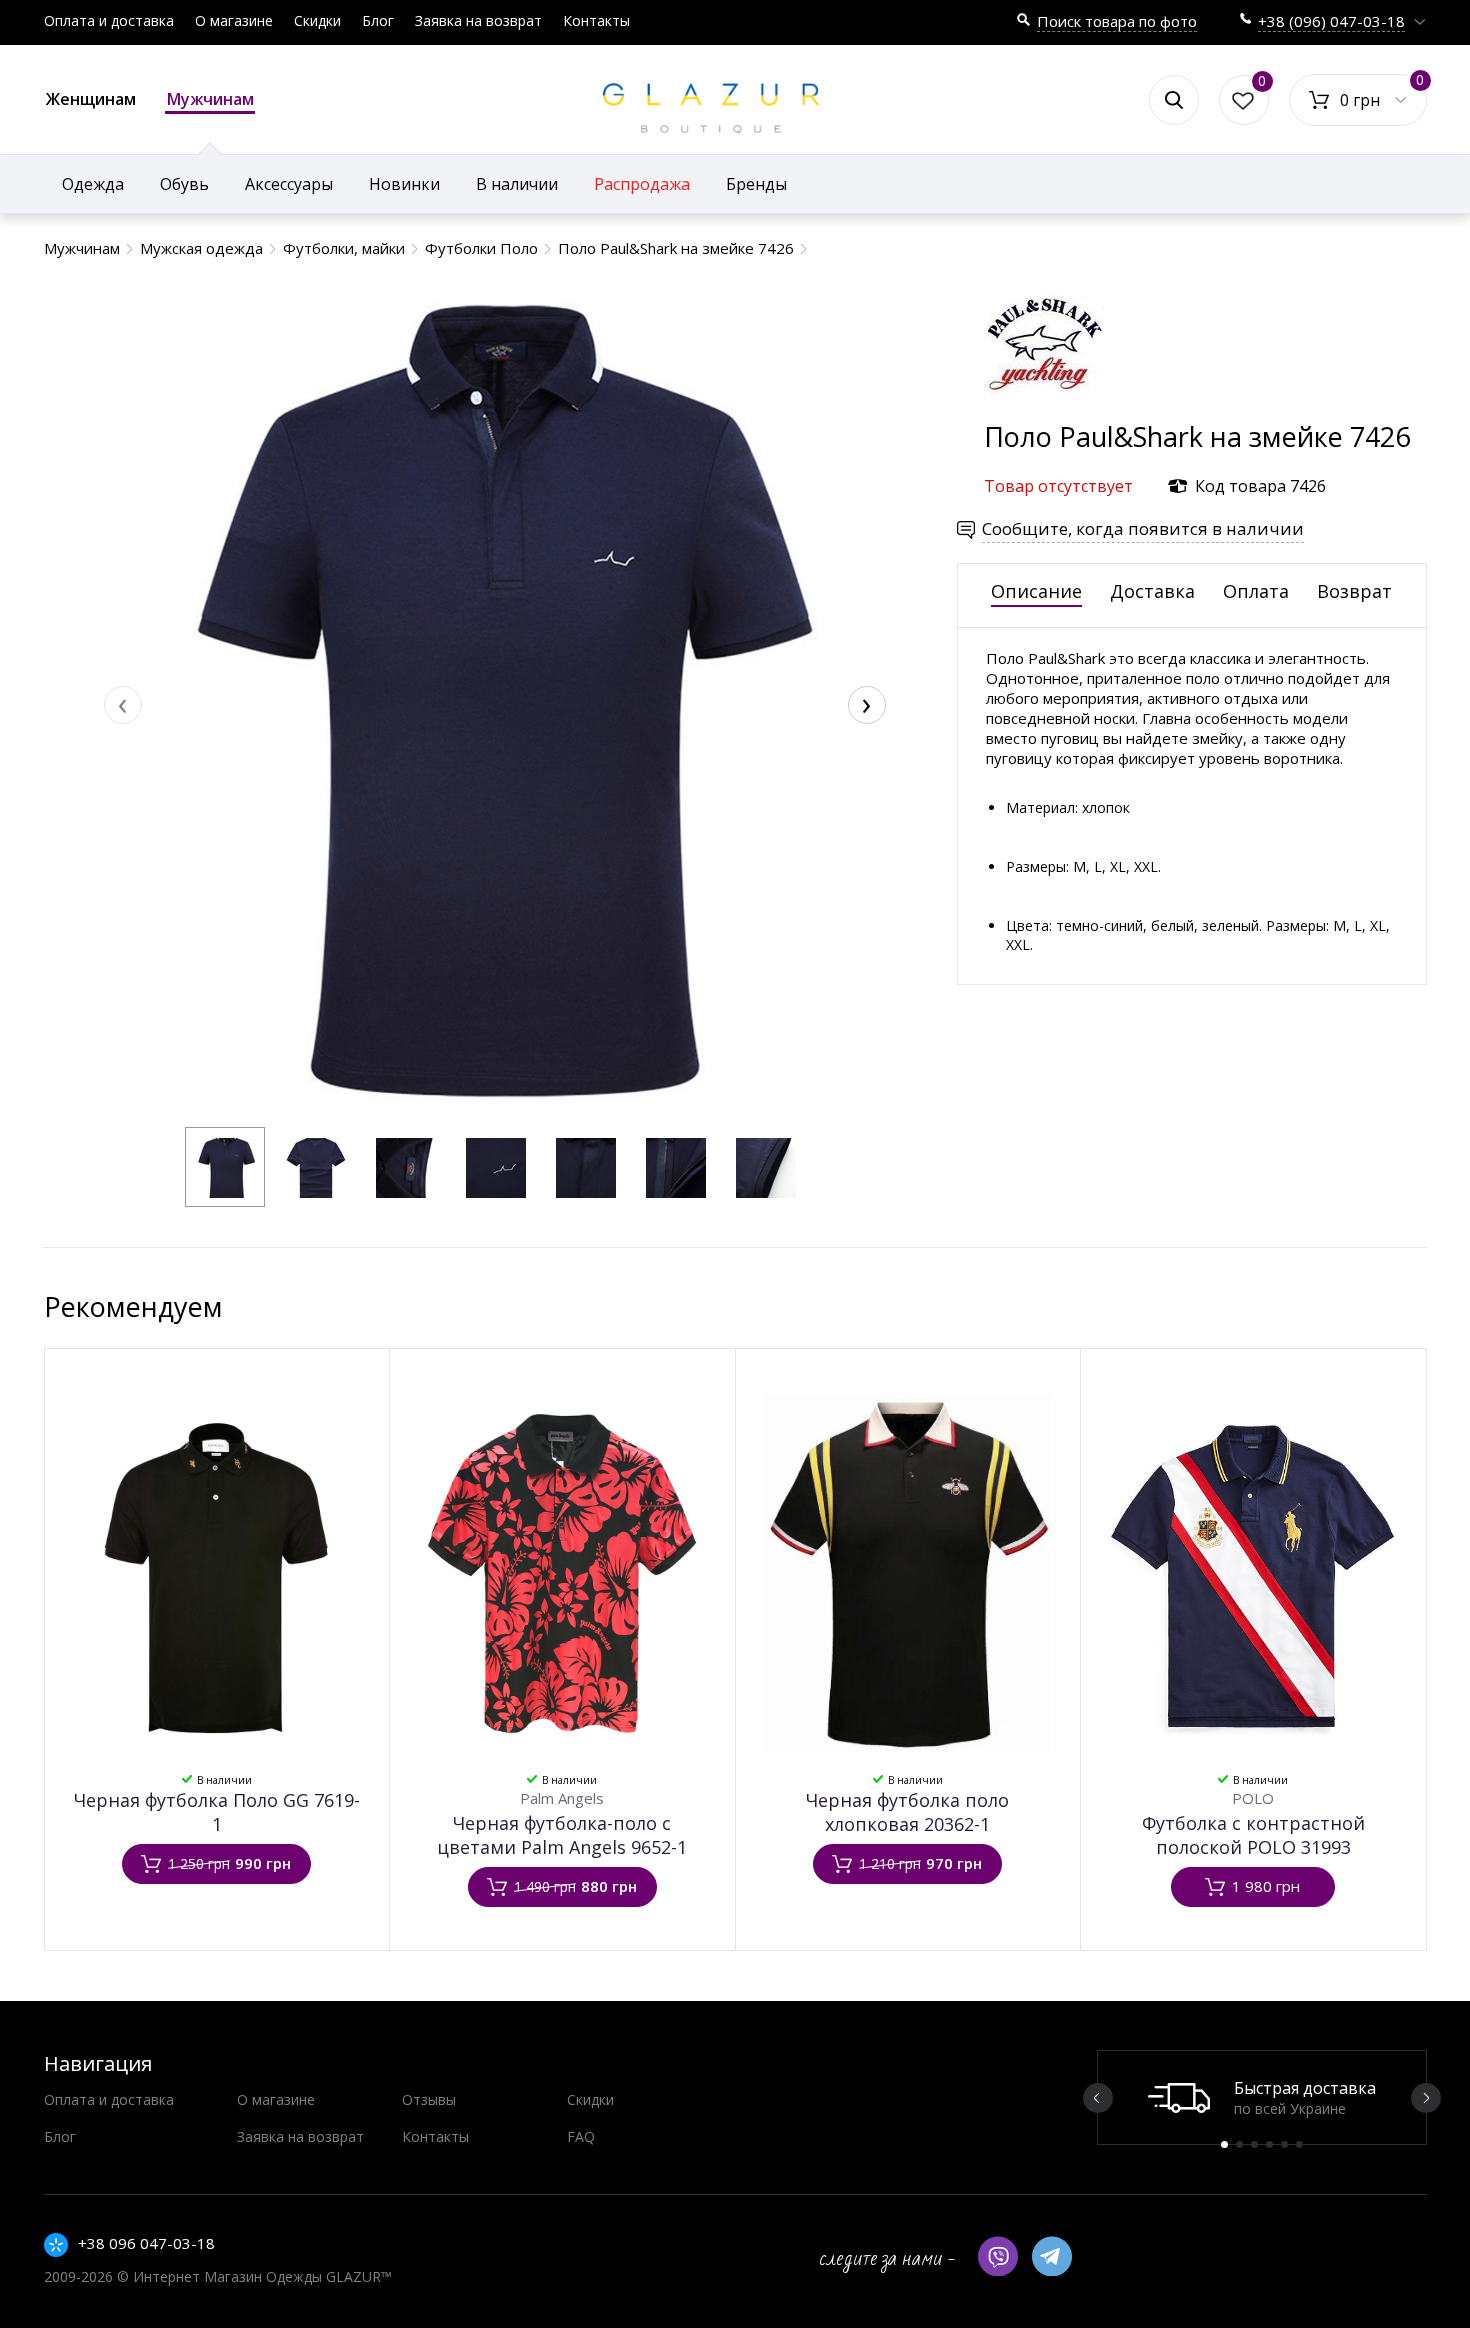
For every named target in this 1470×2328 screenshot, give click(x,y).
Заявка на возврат (478, 20)
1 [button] (1224, 2144)
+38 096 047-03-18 (146, 2243)
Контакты (596, 20)
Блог (378, 20)
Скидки (317, 20)
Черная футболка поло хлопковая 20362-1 (907, 1812)
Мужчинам (210, 99)
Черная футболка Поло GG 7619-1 (217, 1812)
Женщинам (91, 99)
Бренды (756, 184)
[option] (1262, 2097)
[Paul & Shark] (1044, 408)
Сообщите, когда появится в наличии (1143, 528)
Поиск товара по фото (1117, 21)
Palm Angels (562, 1798)
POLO (1253, 1798)
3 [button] (1254, 2144)
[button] (225, 1167)
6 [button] (1299, 2144)
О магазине (234, 20)
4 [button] (1269, 2144)
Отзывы (429, 2099)
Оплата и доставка (109, 20)
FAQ (581, 2136)
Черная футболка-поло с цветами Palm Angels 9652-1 (562, 1835)
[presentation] (123, 705)
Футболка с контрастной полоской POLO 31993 (1253, 1835)
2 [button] (1239, 2144)
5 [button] (1284, 2144)
